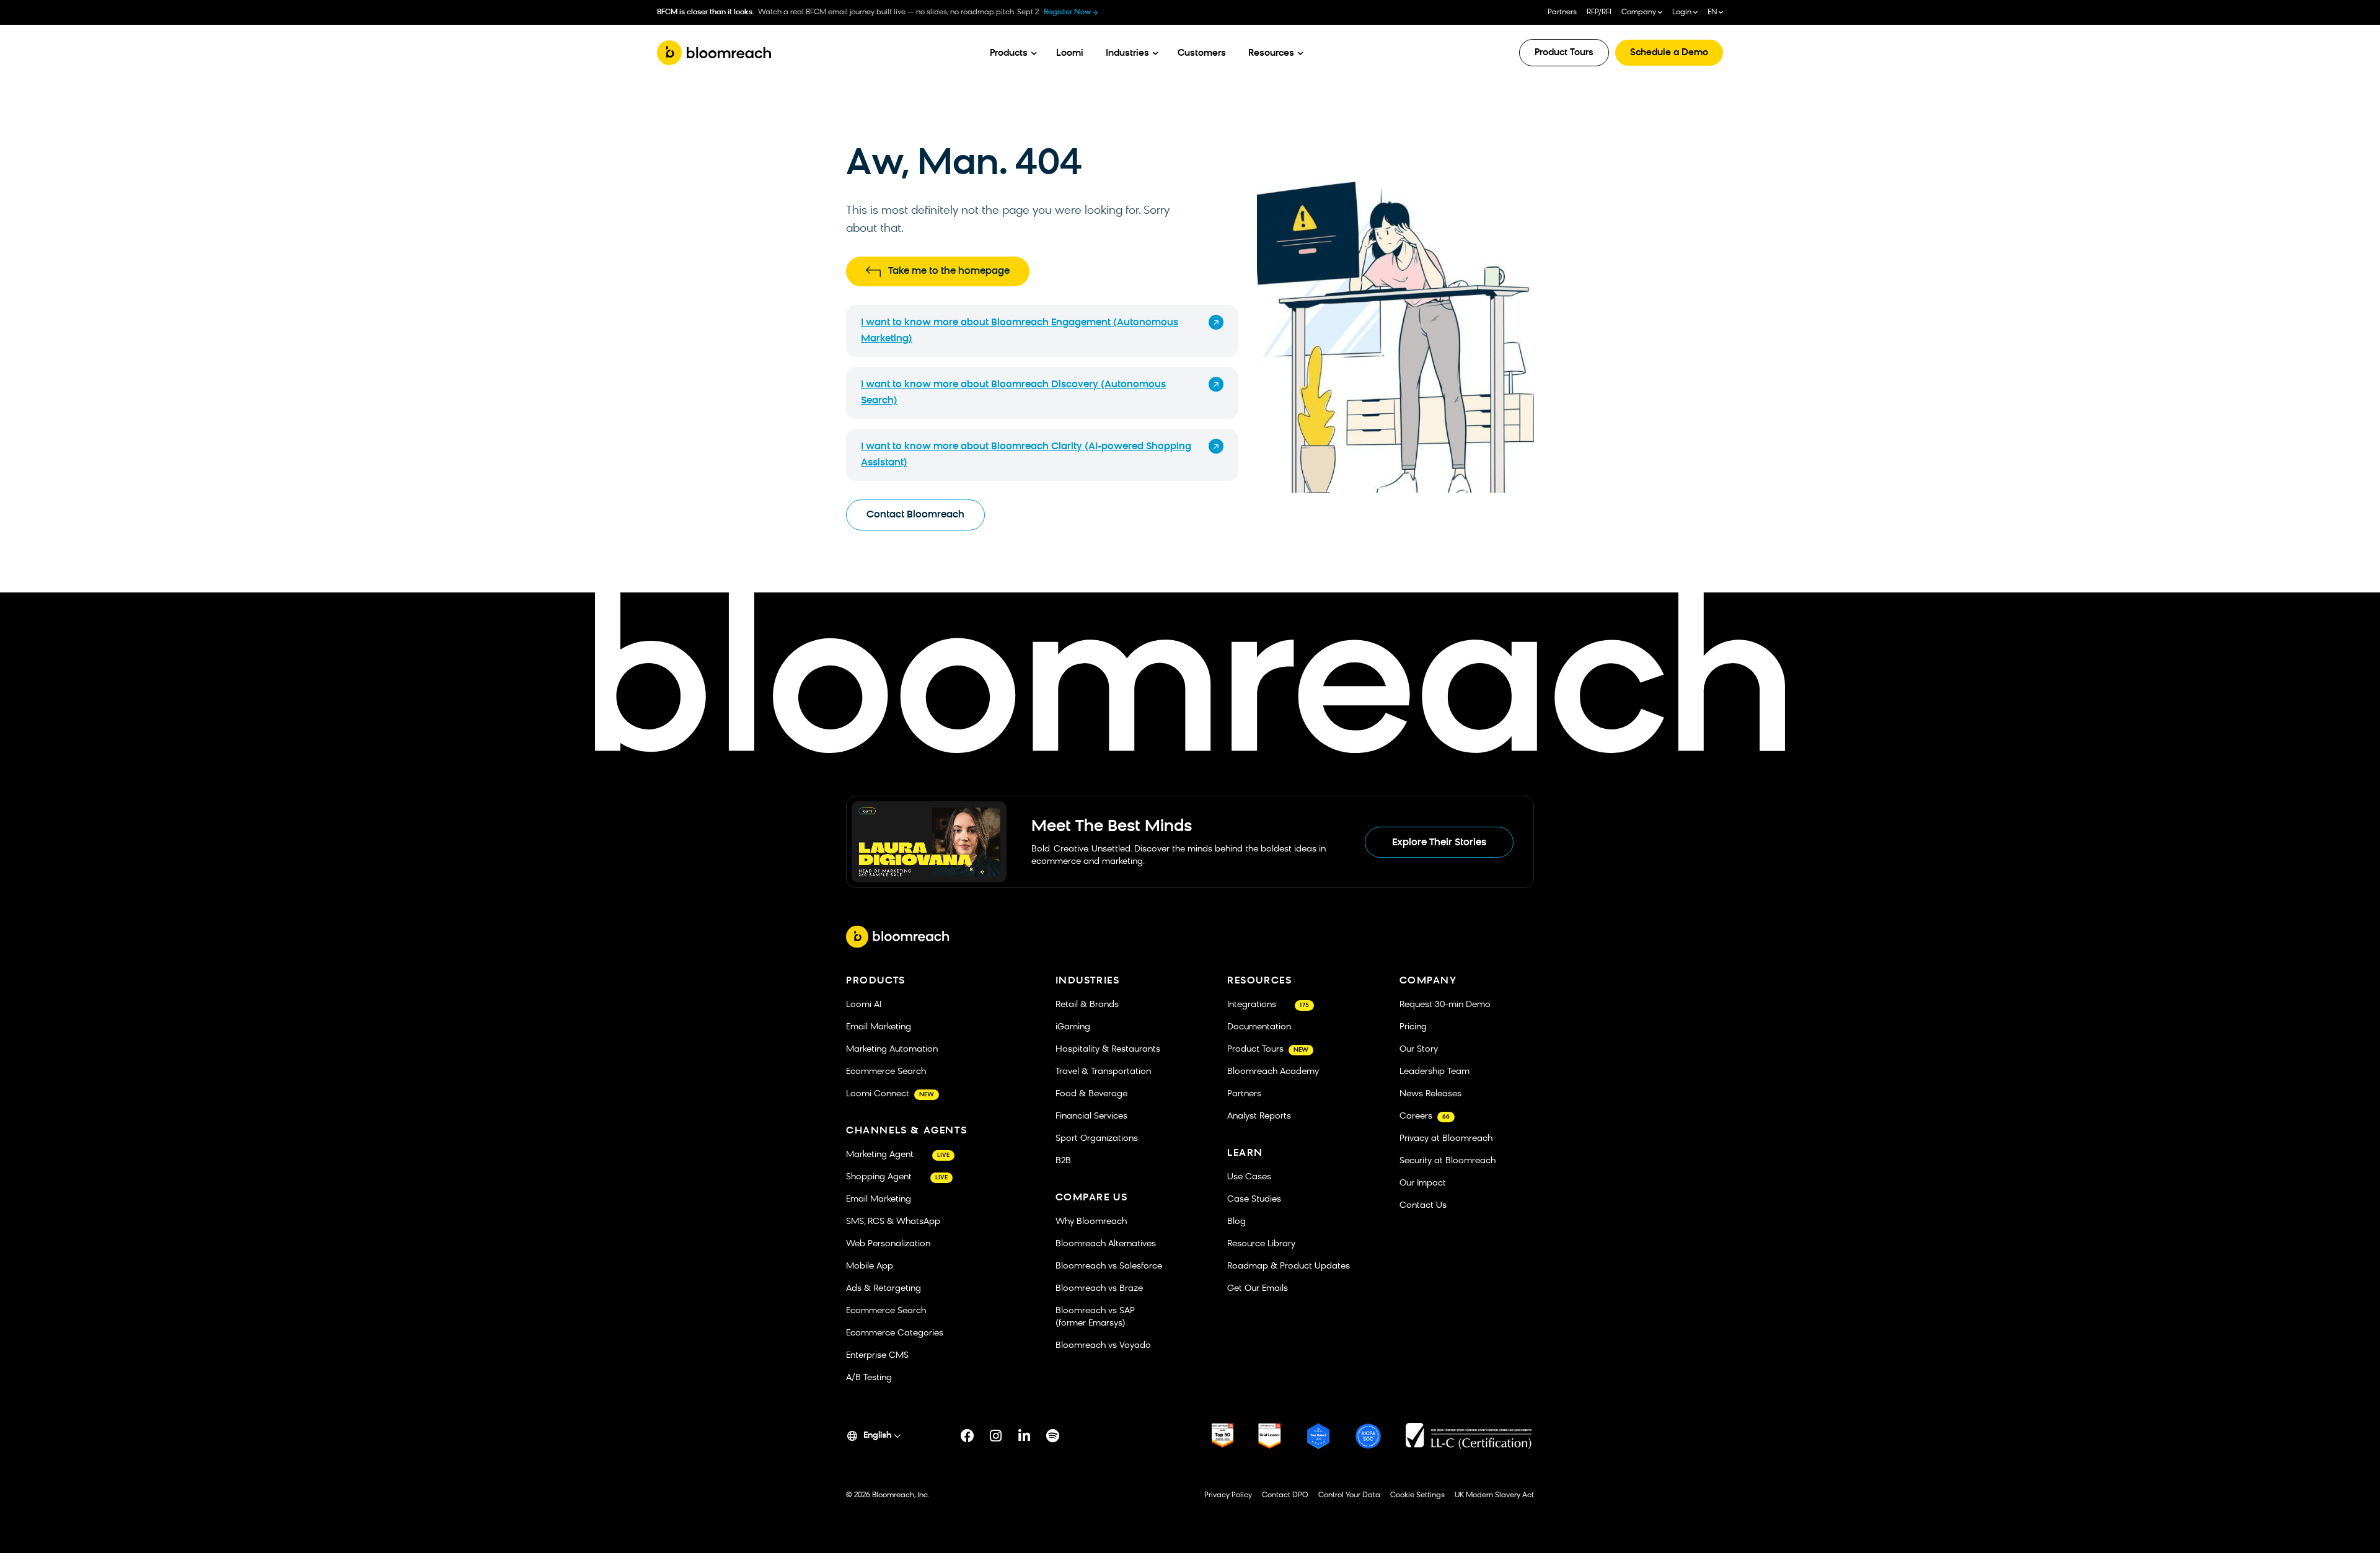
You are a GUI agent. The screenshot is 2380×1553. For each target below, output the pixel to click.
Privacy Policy (1228, 1495)
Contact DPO (1285, 1495)
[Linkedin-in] (1025, 1436)
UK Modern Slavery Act (1494, 1495)
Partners (1562, 12)
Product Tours (1564, 53)
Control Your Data (1349, 1495)
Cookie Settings (1417, 1495)
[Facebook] (967, 1436)
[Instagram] (996, 1436)
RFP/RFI (1599, 12)
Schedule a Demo (1669, 53)
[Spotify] (1053, 1436)
